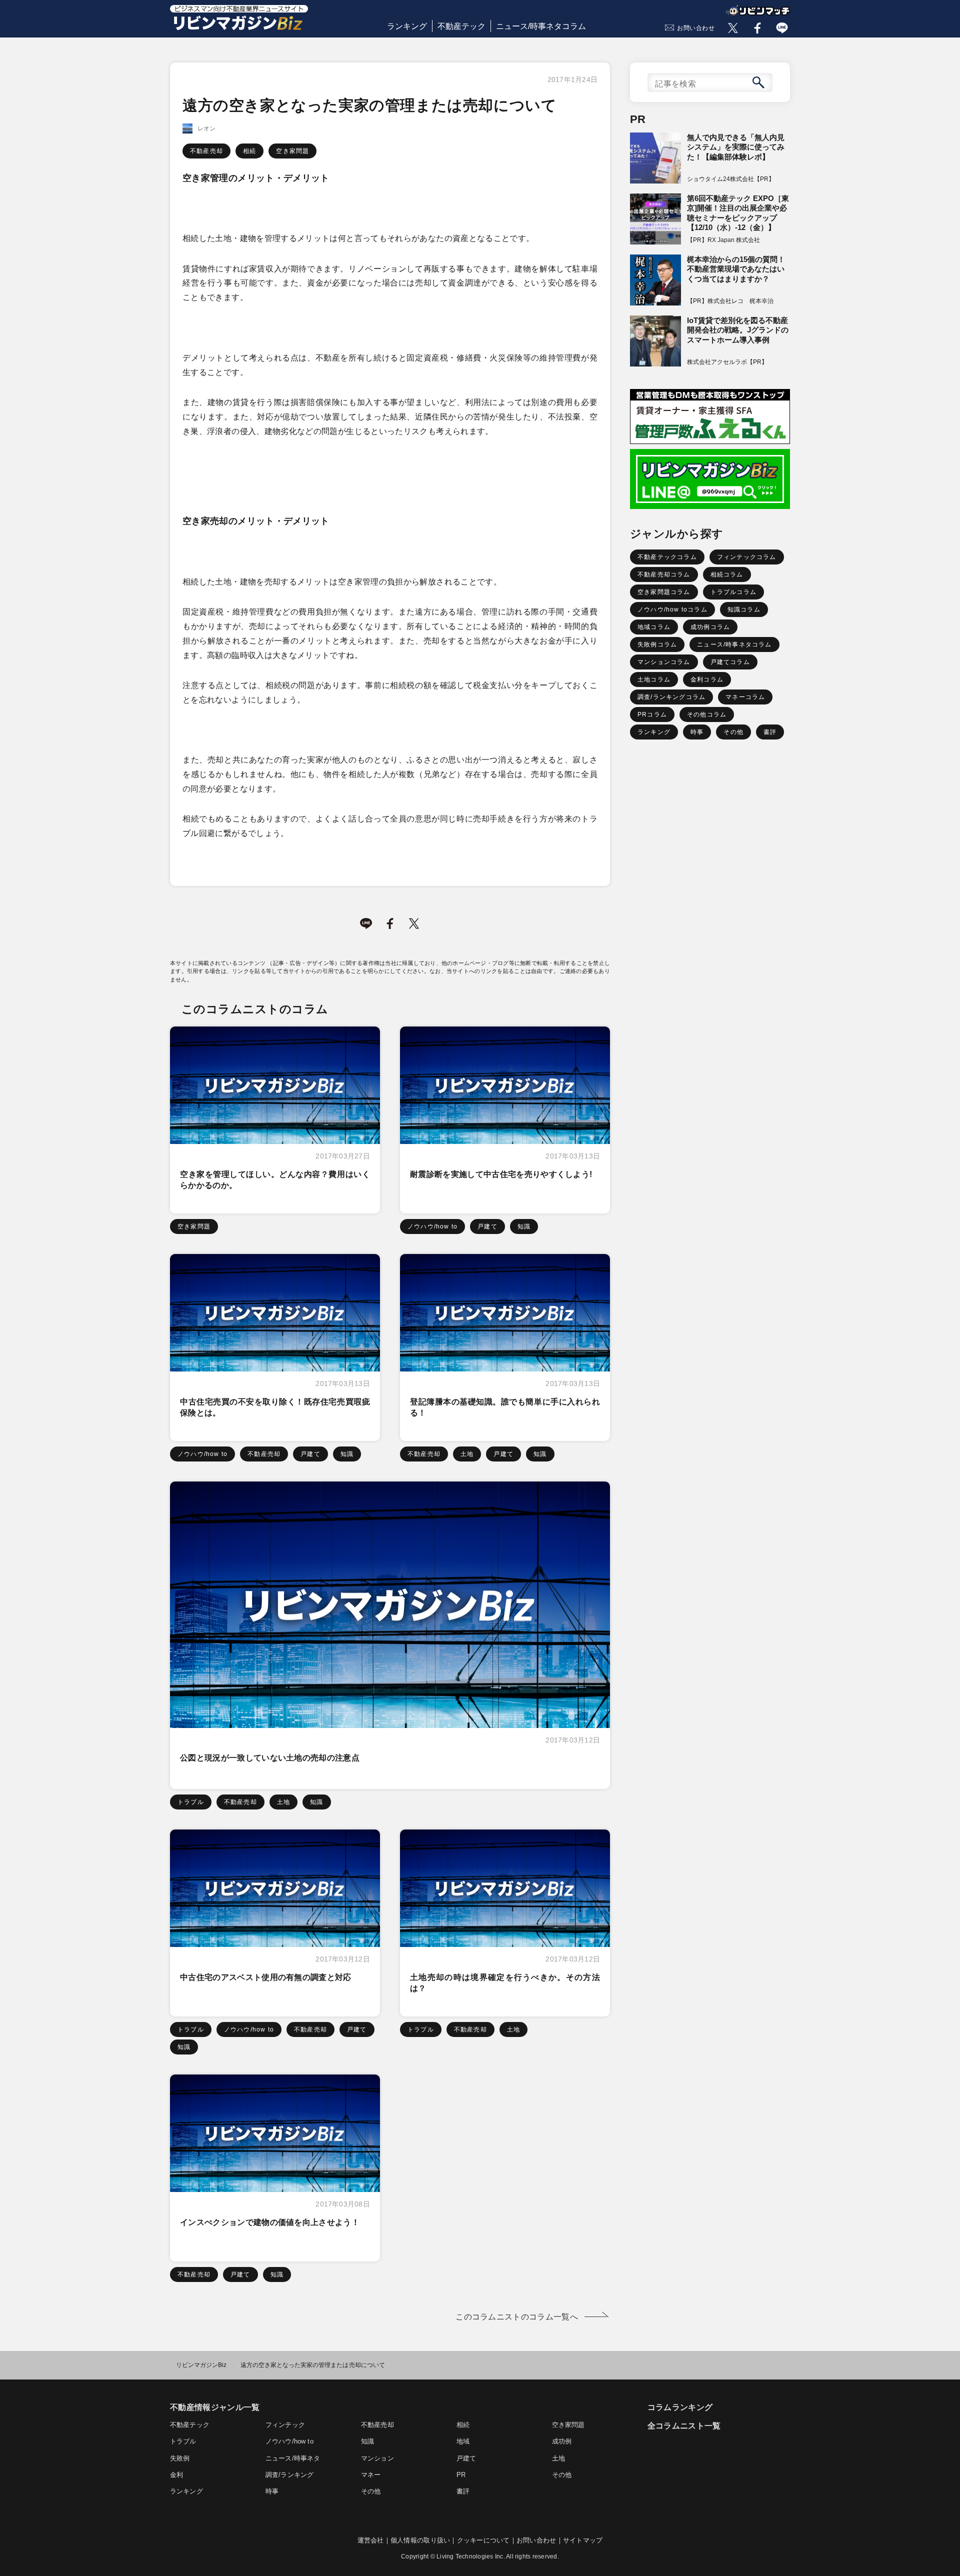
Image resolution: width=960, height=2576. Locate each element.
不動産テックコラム (667, 557)
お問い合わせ (696, 28)
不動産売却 (206, 151)
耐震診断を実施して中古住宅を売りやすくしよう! (501, 1174)
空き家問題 (292, 151)
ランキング (407, 26)
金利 (176, 2475)
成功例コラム (710, 627)
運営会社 (371, 2540)
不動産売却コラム (664, 574)
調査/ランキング (289, 2475)
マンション (377, 2458)
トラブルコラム (733, 592)
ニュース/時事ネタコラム (541, 26)
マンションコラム (664, 662)
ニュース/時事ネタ (293, 2458)
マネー (371, 2475)
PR (461, 2475)
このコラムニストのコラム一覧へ (517, 2317)
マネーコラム (745, 697)
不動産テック (461, 26)
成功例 (562, 2441)
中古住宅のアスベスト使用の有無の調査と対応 (266, 1977)
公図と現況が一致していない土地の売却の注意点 (270, 1758)
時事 (697, 732)
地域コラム (654, 627)
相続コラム (727, 574)
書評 (770, 732)
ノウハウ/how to (432, 1226)
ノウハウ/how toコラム (672, 609)
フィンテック (285, 2425)
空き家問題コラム (664, 592)
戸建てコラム (730, 662)
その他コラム (707, 714)
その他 (733, 732)
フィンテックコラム (747, 557)
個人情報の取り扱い (420, 2540)
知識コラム (744, 609)
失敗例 (180, 2458)
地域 (463, 2441)
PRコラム (652, 714)
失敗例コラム (657, 644)
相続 (249, 151)
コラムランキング (680, 2407)
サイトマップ (583, 2540)
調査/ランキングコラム (671, 697)
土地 (467, 1454)
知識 (524, 1226)
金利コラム (707, 679)
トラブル (191, 1802)
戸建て (487, 1226)
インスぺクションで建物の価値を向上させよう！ (270, 2222)
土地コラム (654, 679)
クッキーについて (483, 2540)
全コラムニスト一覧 (684, 2426)
